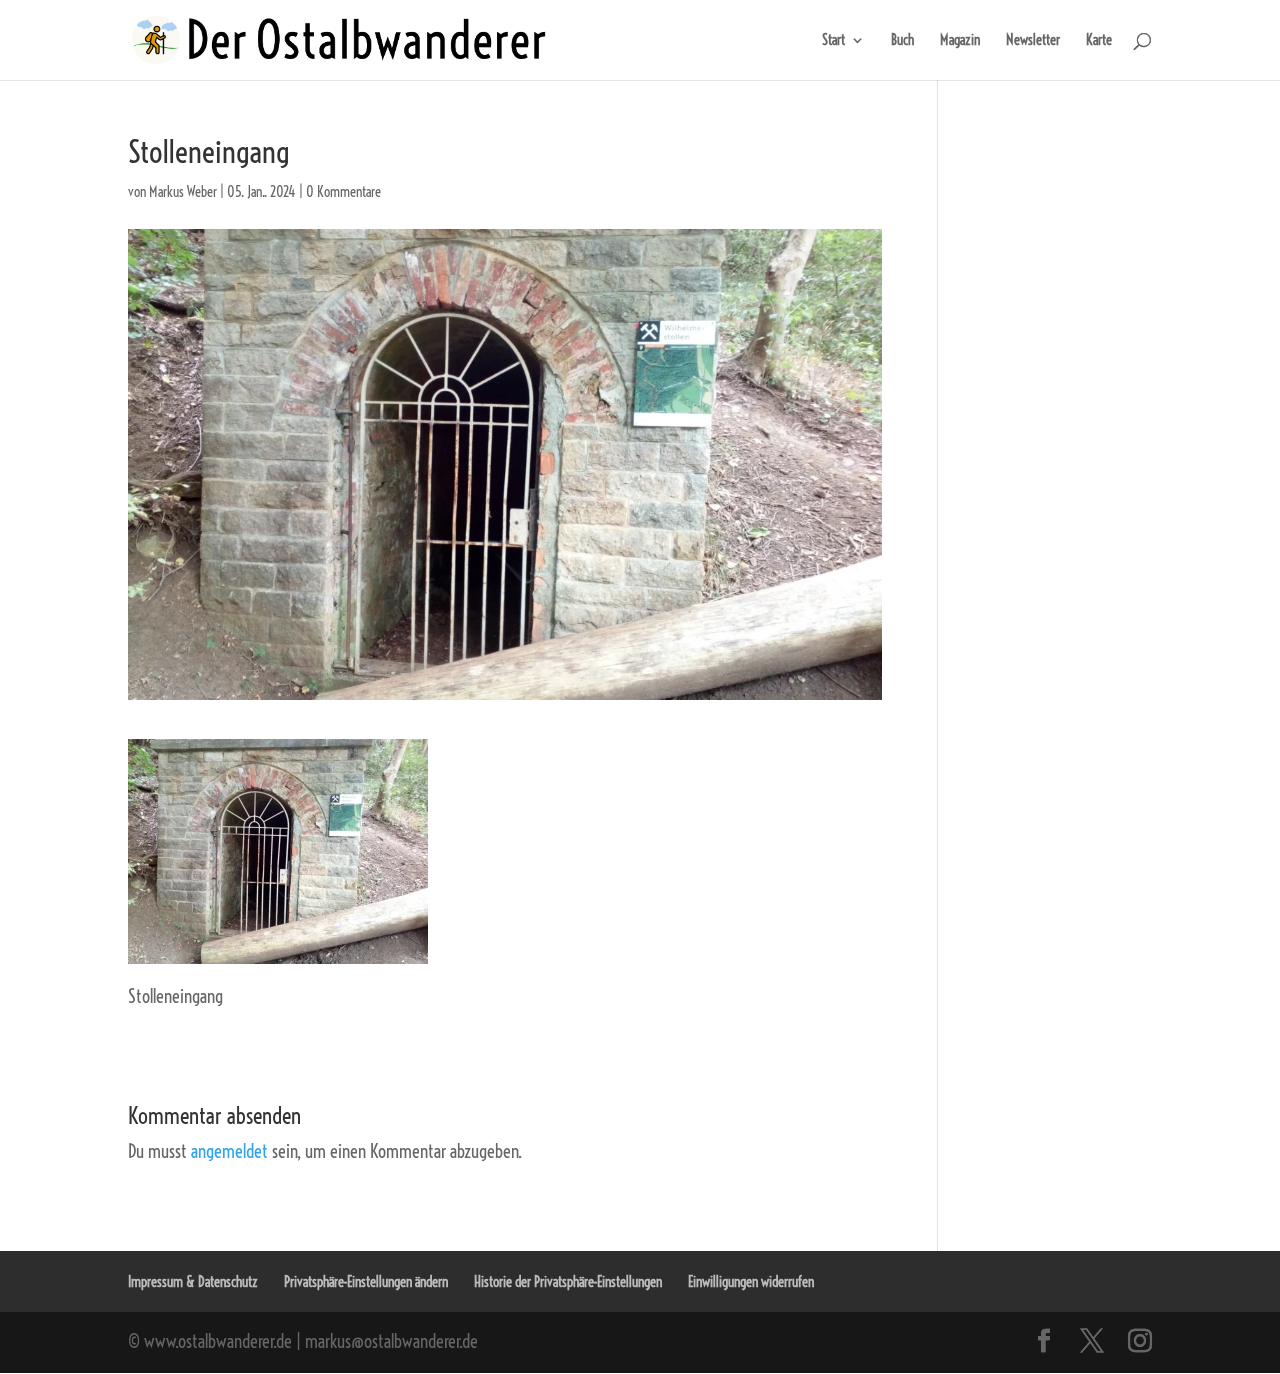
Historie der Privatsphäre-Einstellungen (568, 1282)
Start (833, 41)
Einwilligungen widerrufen (751, 1282)
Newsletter (1033, 41)
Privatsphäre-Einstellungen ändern (366, 1282)
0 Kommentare (343, 192)
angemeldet (229, 1151)
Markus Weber (183, 192)
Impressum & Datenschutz (193, 1282)
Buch (902, 41)
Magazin (960, 41)
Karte (1099, 41)
